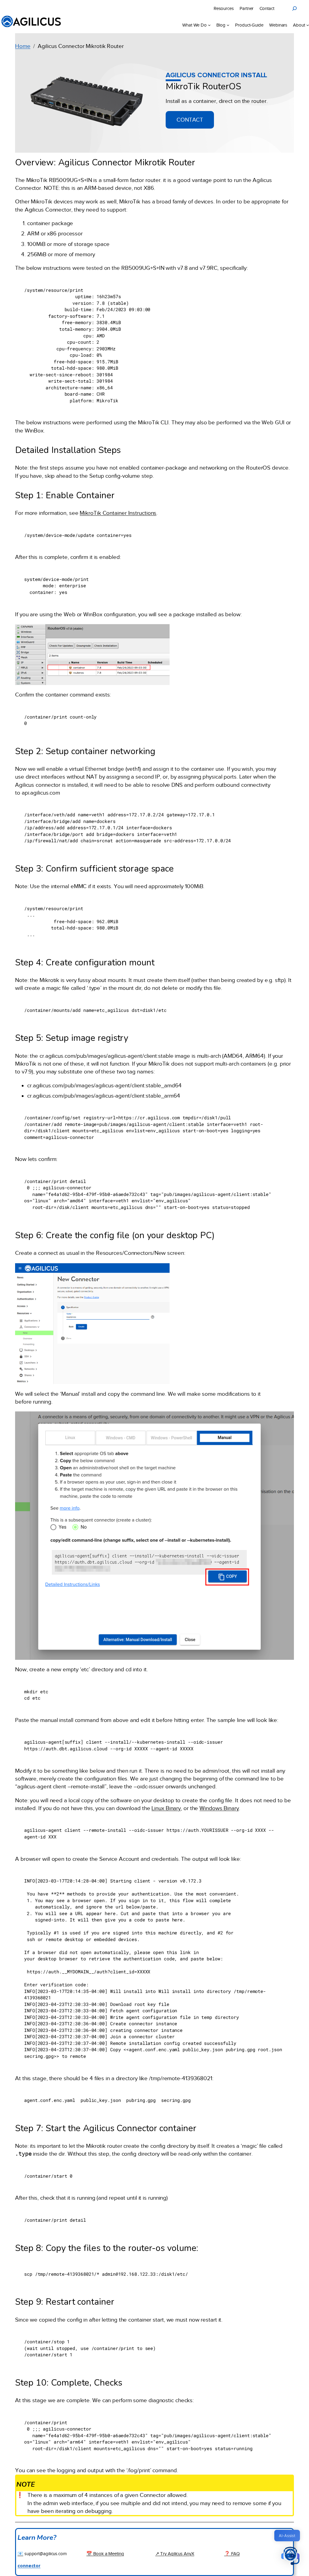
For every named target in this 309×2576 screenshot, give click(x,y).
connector (29, 2566)
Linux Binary (166, 1808)
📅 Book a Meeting (105, 2554)
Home (23, 46)
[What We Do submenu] (209, 25)
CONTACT (190, 120)
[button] (290, 2557)
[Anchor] (247, 85)
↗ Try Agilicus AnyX (175, 2554)
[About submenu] (308, 25)
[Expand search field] (295, 8)
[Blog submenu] (228, 25)
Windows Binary (219, 1808)
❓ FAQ (232, 2554)
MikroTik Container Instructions (118, 513)
